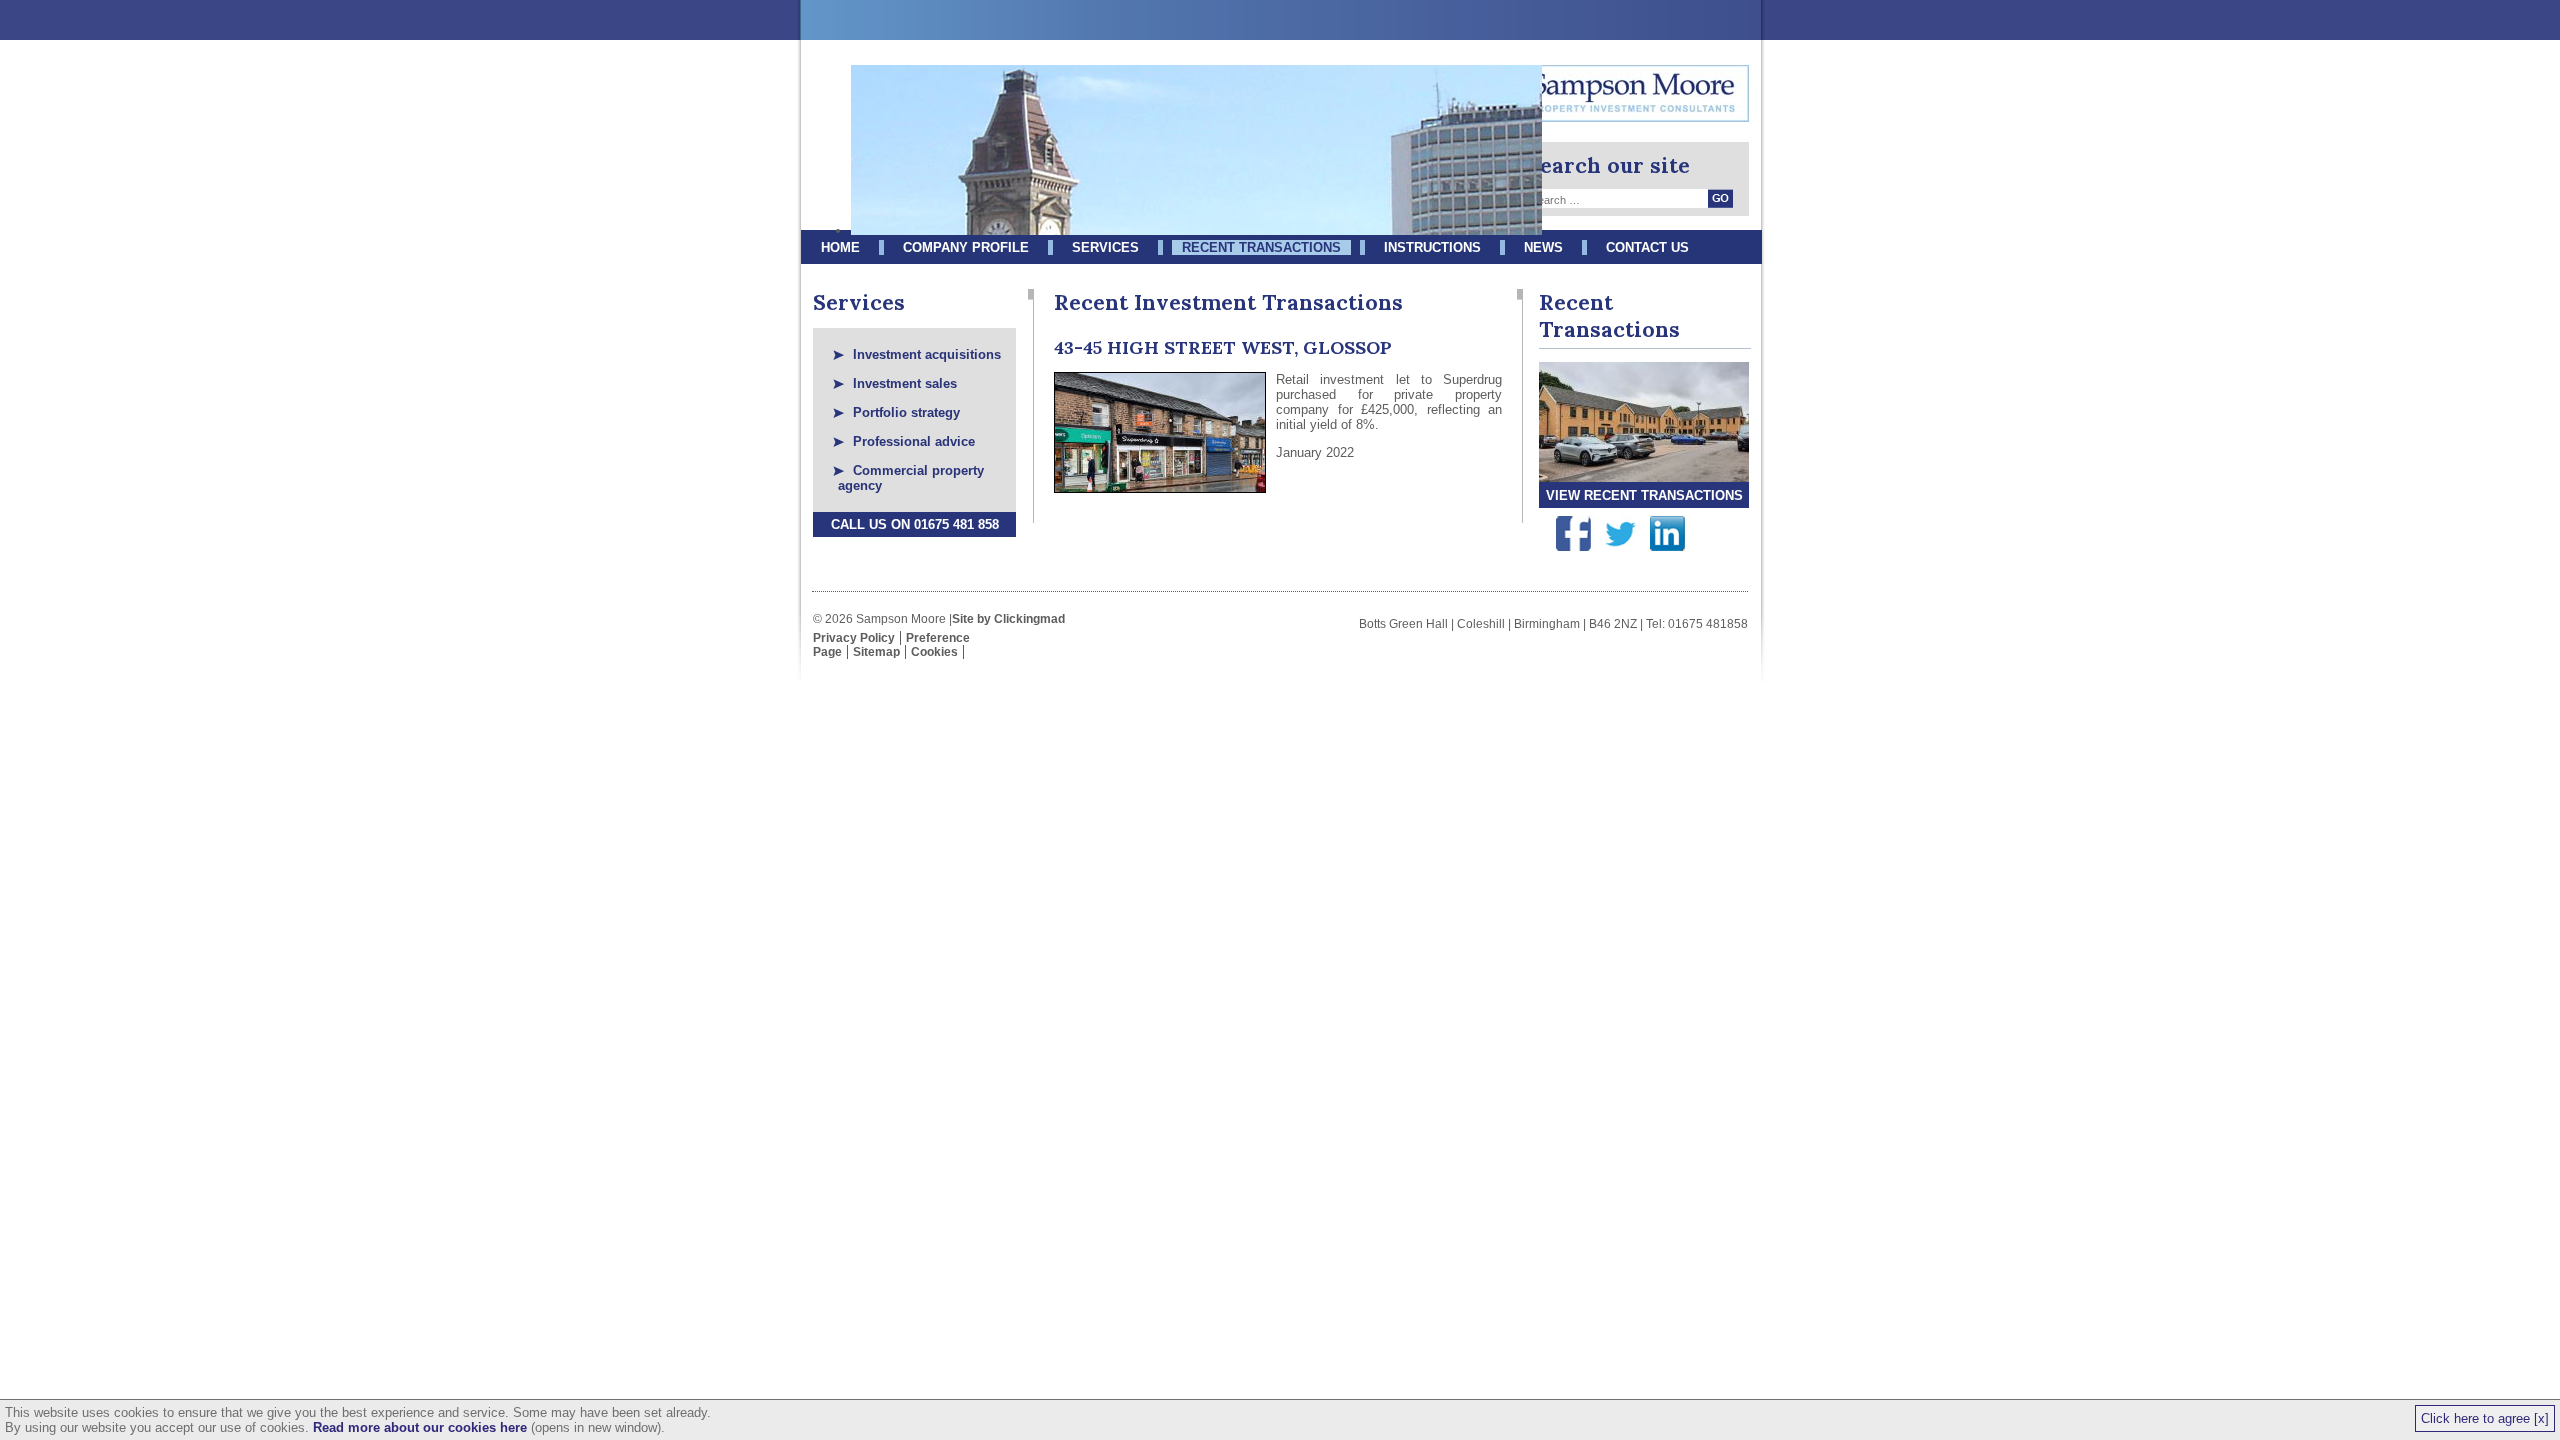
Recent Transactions (1261, 247)
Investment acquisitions (927, 354)
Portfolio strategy (906, 412)
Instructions (1432, 247)
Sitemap (876, 652)
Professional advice (914, 441)
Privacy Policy (854, 638)
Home (840, 247)
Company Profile (966, 247)
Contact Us (1647, 247)
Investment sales (905, 383)
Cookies (934, 652)
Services (1105, 247)
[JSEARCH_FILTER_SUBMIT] (1720, 198)
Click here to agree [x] (2485, 1418)
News (1543, 247)
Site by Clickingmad (1008, 619)
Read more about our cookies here (420, 1427)
